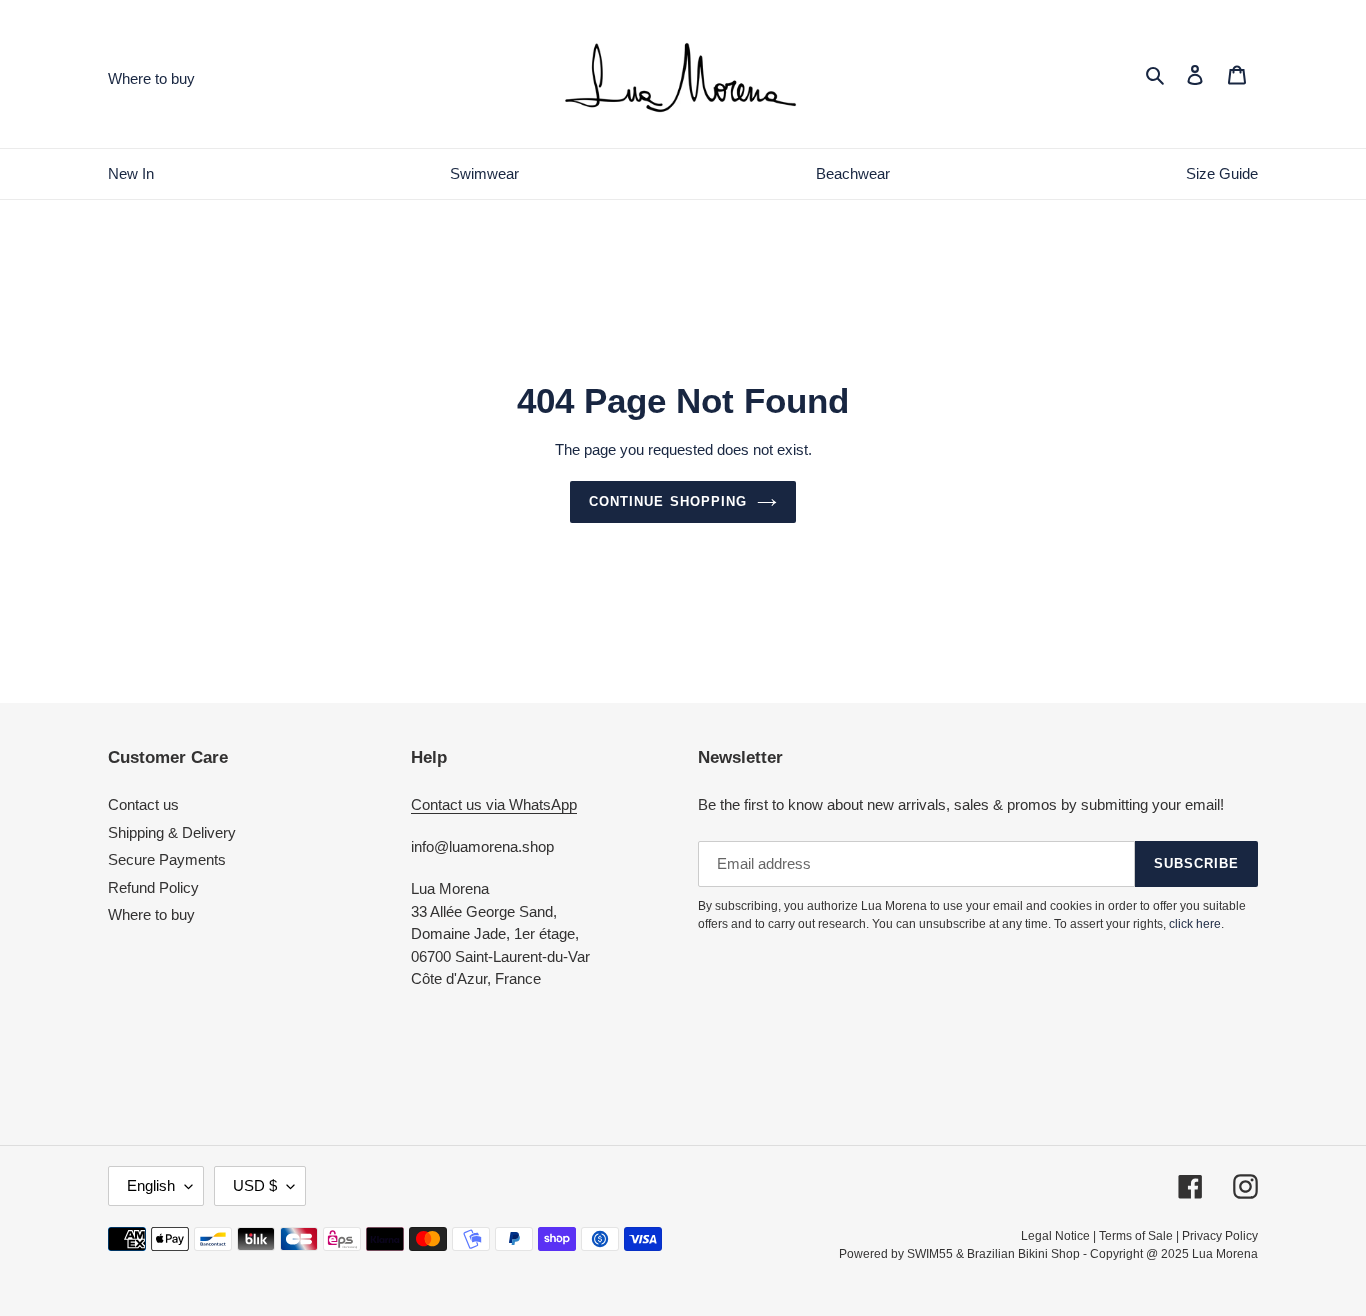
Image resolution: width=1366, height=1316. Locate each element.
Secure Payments (167, 859)
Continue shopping (668, 501)
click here (1195, 924)
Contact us (143, 804)
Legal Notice (1055, 1236)
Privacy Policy (1220, 1236)
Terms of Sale (1136, 1236)
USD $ (255, 1185)
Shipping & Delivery (172, 832)
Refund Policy (153, 887)
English (151, 1185)
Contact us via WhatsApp (494, 804)
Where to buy (151, 914)
